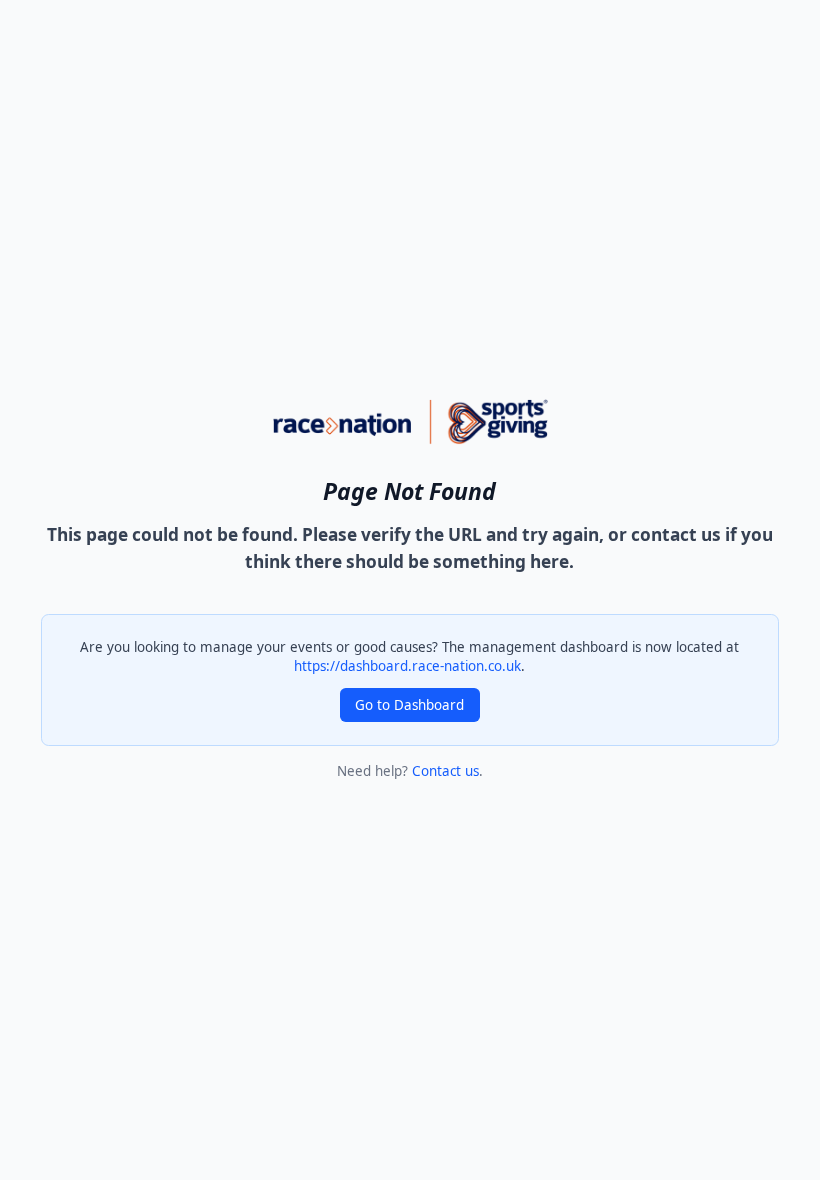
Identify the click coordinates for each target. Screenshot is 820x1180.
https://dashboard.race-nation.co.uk (407, 666)
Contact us (445, 771)
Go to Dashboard (409, 705)
